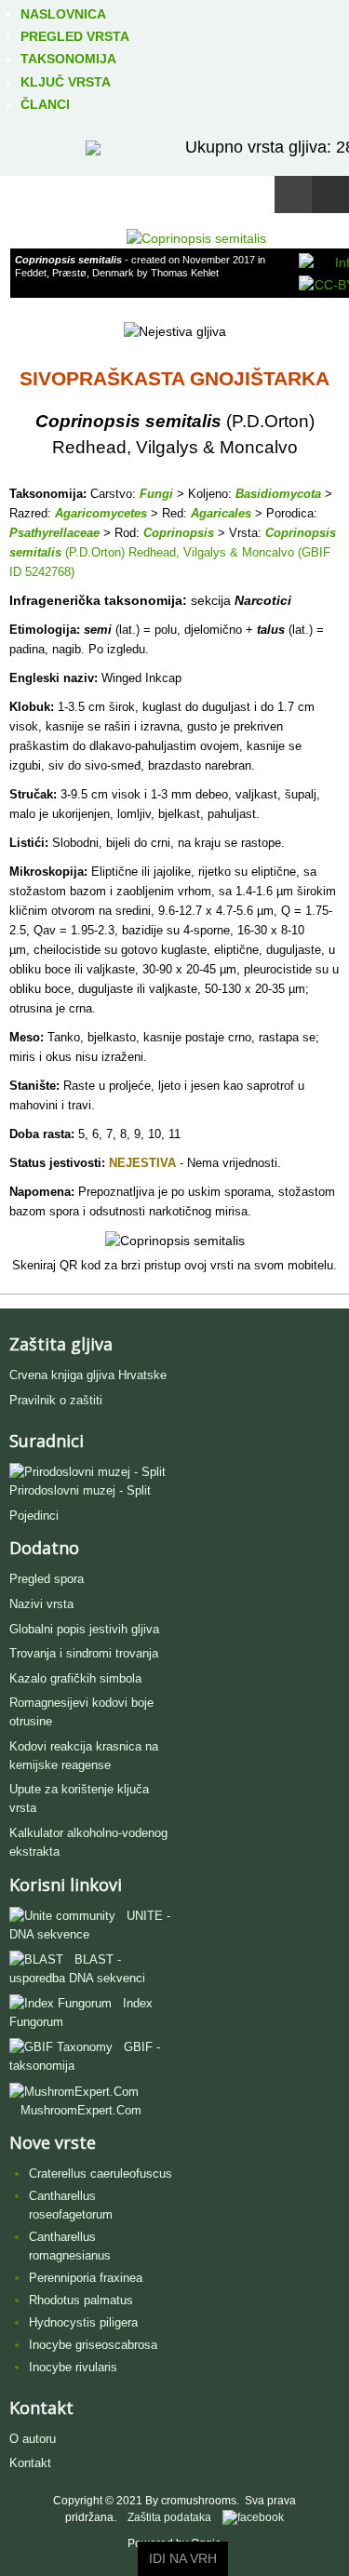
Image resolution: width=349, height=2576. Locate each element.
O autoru (33, 2439)
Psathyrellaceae (54, 533)
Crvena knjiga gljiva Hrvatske (88, 1375)
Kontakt (30, 2463)
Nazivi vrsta (41, 1604)
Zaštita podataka (169, 2517)
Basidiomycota (278, 494)
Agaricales (221, 513)
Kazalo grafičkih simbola (75, 1678)
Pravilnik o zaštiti (56, 1400)
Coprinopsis (179, 533)
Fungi (156, 494)
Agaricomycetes (101, 513)
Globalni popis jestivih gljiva (84, 1629)
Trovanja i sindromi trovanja (84, 1653)
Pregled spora (47, 1579)
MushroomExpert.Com (81, 2110)
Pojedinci (34, 1516)
